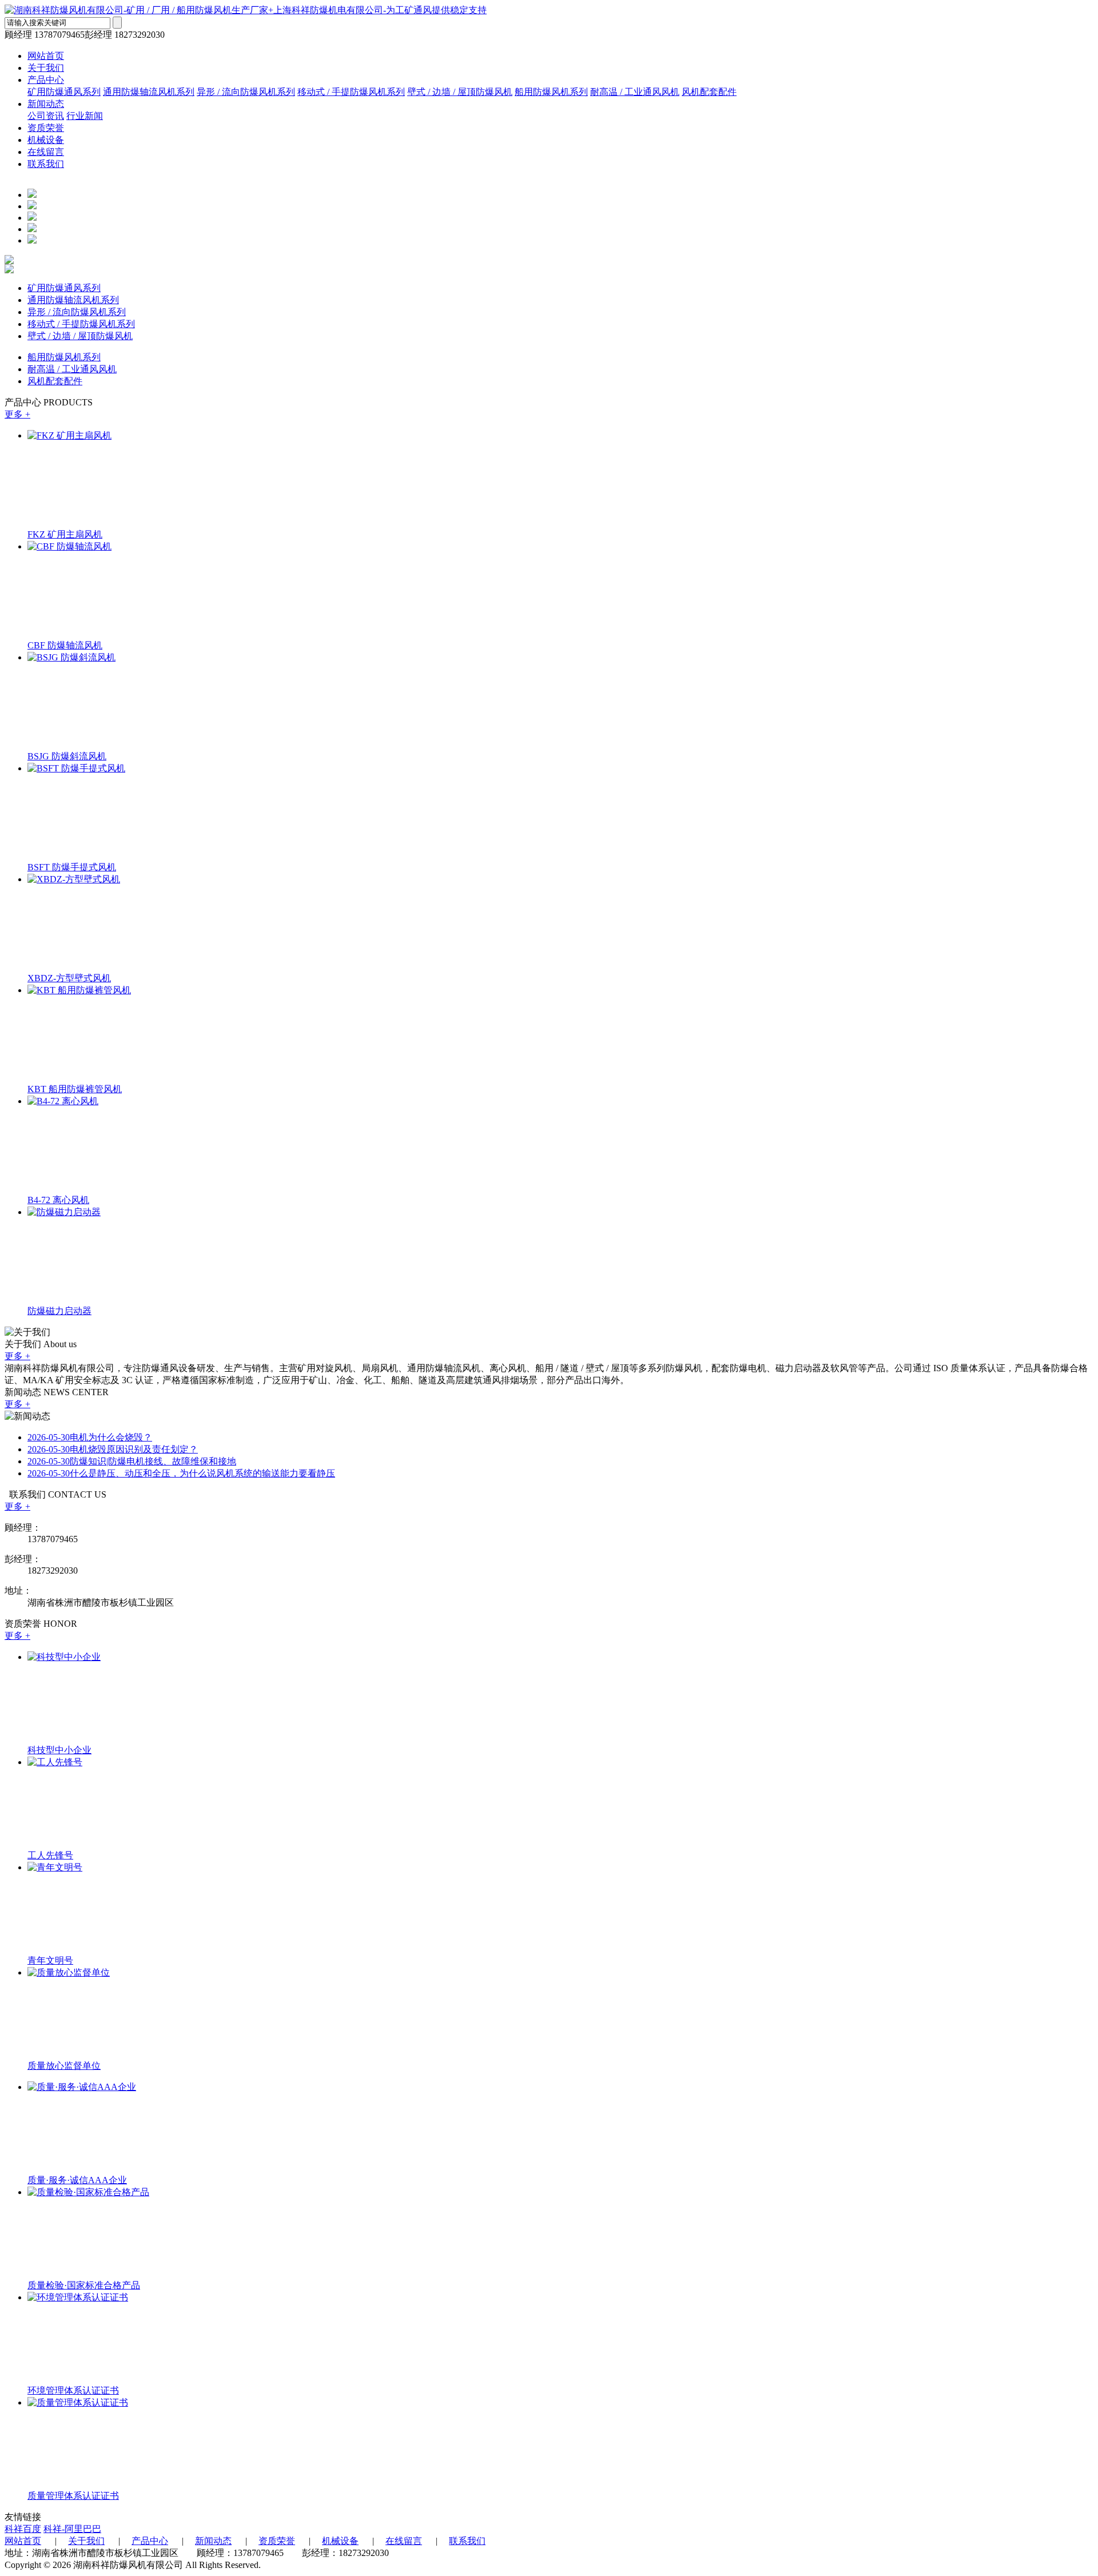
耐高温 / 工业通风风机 (635, 92)
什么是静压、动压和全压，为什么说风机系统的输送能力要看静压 (181, 1473)
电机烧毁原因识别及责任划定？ (113, 1449)
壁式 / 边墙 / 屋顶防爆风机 (460, 92)
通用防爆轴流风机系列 (149, 92)
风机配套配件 (709, 92)
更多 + (17, 414)
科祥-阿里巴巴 (72, 2529)
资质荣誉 (46, 128)
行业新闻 (85, 116)
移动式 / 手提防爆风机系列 (351, 92)
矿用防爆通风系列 (64, 92)
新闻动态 (46, 104)
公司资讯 (46, 116)
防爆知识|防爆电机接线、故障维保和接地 (132, 1461)
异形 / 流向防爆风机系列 (246, 92)
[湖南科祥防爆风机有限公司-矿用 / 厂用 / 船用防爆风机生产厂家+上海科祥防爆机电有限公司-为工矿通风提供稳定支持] (246, 10)
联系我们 (46, 164)
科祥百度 (23, 2529)
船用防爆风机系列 (551, 92)
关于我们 (46, 68)
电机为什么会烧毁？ (90, 1437)
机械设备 (46, 140)
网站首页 (46, 56)
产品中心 (46, 80)
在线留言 (46, 152)
